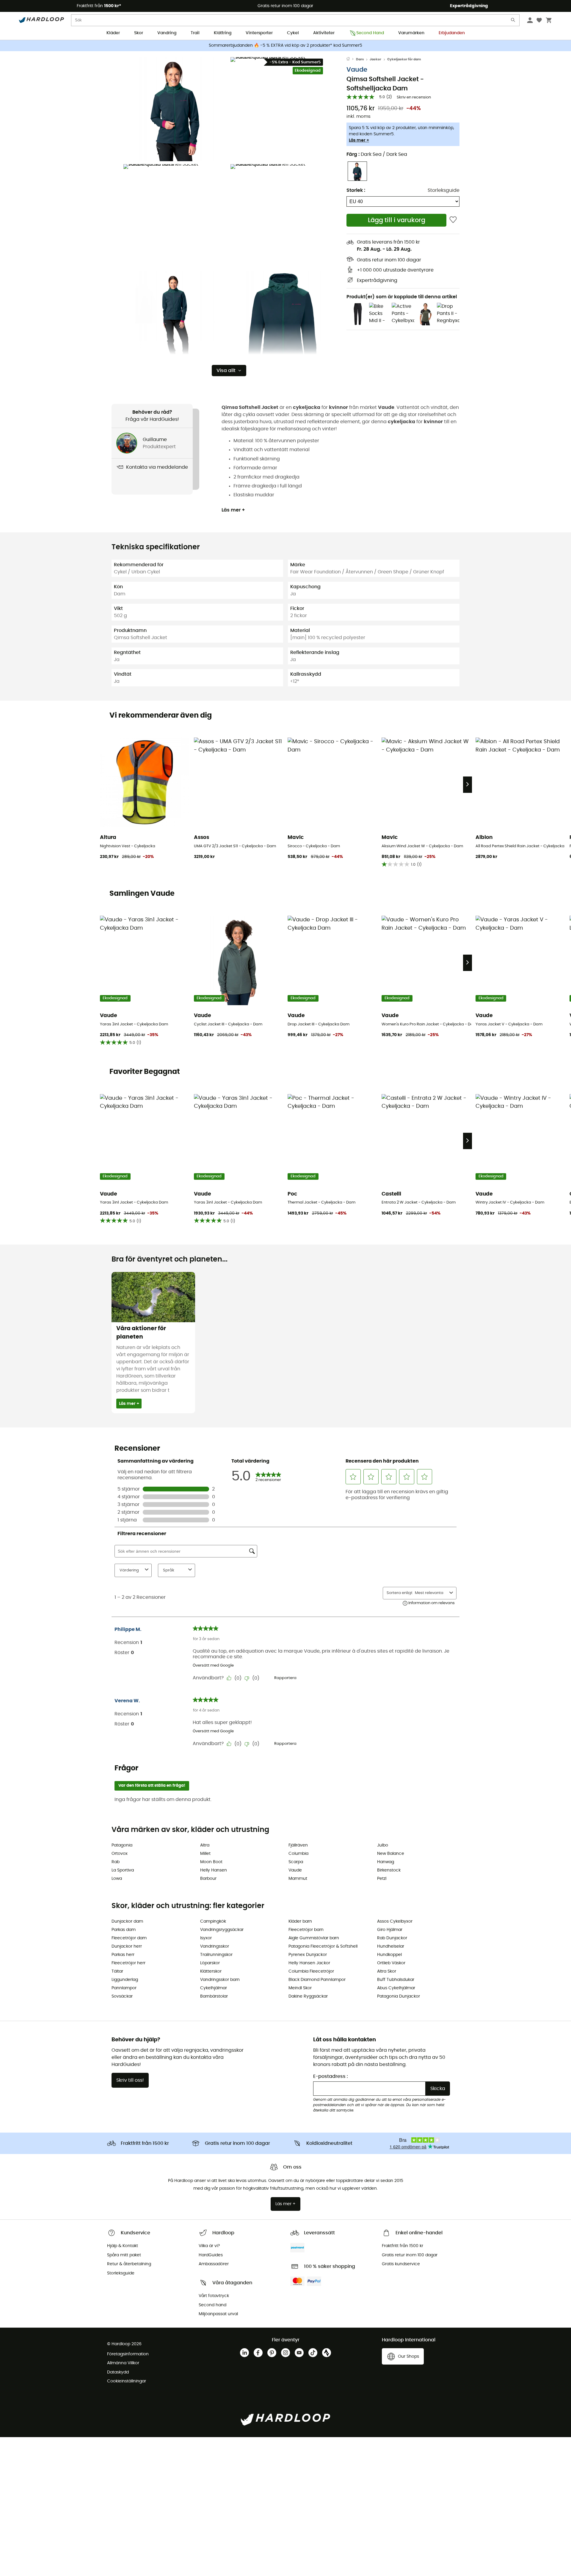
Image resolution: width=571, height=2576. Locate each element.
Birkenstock (389, 1870)
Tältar (117, 1971)
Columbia (298, 1854)
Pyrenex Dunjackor (308, 1955)
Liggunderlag (125, 1980)
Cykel (293, 33)
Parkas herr (123, 1955)
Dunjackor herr (127, 1946)
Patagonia (122, 1845)
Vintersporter (259, 33)
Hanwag (386, 1862)
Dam (360, 59)
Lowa (117, 1879)
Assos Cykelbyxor (395, 1921)
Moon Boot (211, 1862)
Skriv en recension (414, 97)
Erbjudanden (452, 33)
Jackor (375, 59)
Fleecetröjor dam (129, 1938)
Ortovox (120, 1854)
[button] (175, 109)
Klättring (223, 33)
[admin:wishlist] (453, 220)
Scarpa (296, 1862)
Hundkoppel (389, 1955)
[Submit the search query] (513, 21)
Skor (139, 33)
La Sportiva (123, 1870)
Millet (205, 1854)
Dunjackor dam (127, 1921)
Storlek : (356, 190)
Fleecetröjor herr (128, 1963)
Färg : (377, 154)
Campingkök (213, 1921)
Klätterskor (211, 1971)
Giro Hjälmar (390, 1930)
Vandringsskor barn (220, 1980)
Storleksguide (444, 190)
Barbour (208, 1879)
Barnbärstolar (214, 1996)
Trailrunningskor (216, 1955)
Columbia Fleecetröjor (311, 1971)
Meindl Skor (300, 1988)
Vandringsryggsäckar (222, 1930)
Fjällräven (298, 1845)
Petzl (382, 1879)
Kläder (113, 33)
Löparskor (210, 1963)
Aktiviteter (324, 33)
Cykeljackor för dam (404, 59)
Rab (116, 1862)
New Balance (391, 1854)
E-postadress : (331, 2076)
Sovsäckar (122, 1996)
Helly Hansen (214, 1870)
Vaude (357, 70)
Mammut (298, 1879)
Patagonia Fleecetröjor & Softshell (323, 1946)
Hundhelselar (391, 1946)
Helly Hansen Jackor (309, 1963)
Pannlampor (124, 1988)
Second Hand (370, 33)
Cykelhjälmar (214, 1988)
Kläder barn (300, 1921)
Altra (205, 1845)
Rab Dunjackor (392, 1938)
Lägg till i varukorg (397, 220)
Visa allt (226, 371)
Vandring (167, 33)
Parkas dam (124, 1930)
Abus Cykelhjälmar (396, 1988)
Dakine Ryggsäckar (308, 1996)
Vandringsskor (215, 1946)
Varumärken (411, 33)
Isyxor (206, 1938)
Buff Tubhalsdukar (396, 1980)
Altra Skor (387, 1971)
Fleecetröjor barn (306, 1930)
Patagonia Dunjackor (399, 1996)
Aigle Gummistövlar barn (314, 1938)
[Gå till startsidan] (351, 59)
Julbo (383, 1845)
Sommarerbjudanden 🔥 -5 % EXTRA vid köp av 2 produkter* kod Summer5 (285, 46)
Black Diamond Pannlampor (317, 1980)
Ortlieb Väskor (391, 1963)
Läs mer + (359, 140)
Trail (195, 33)
